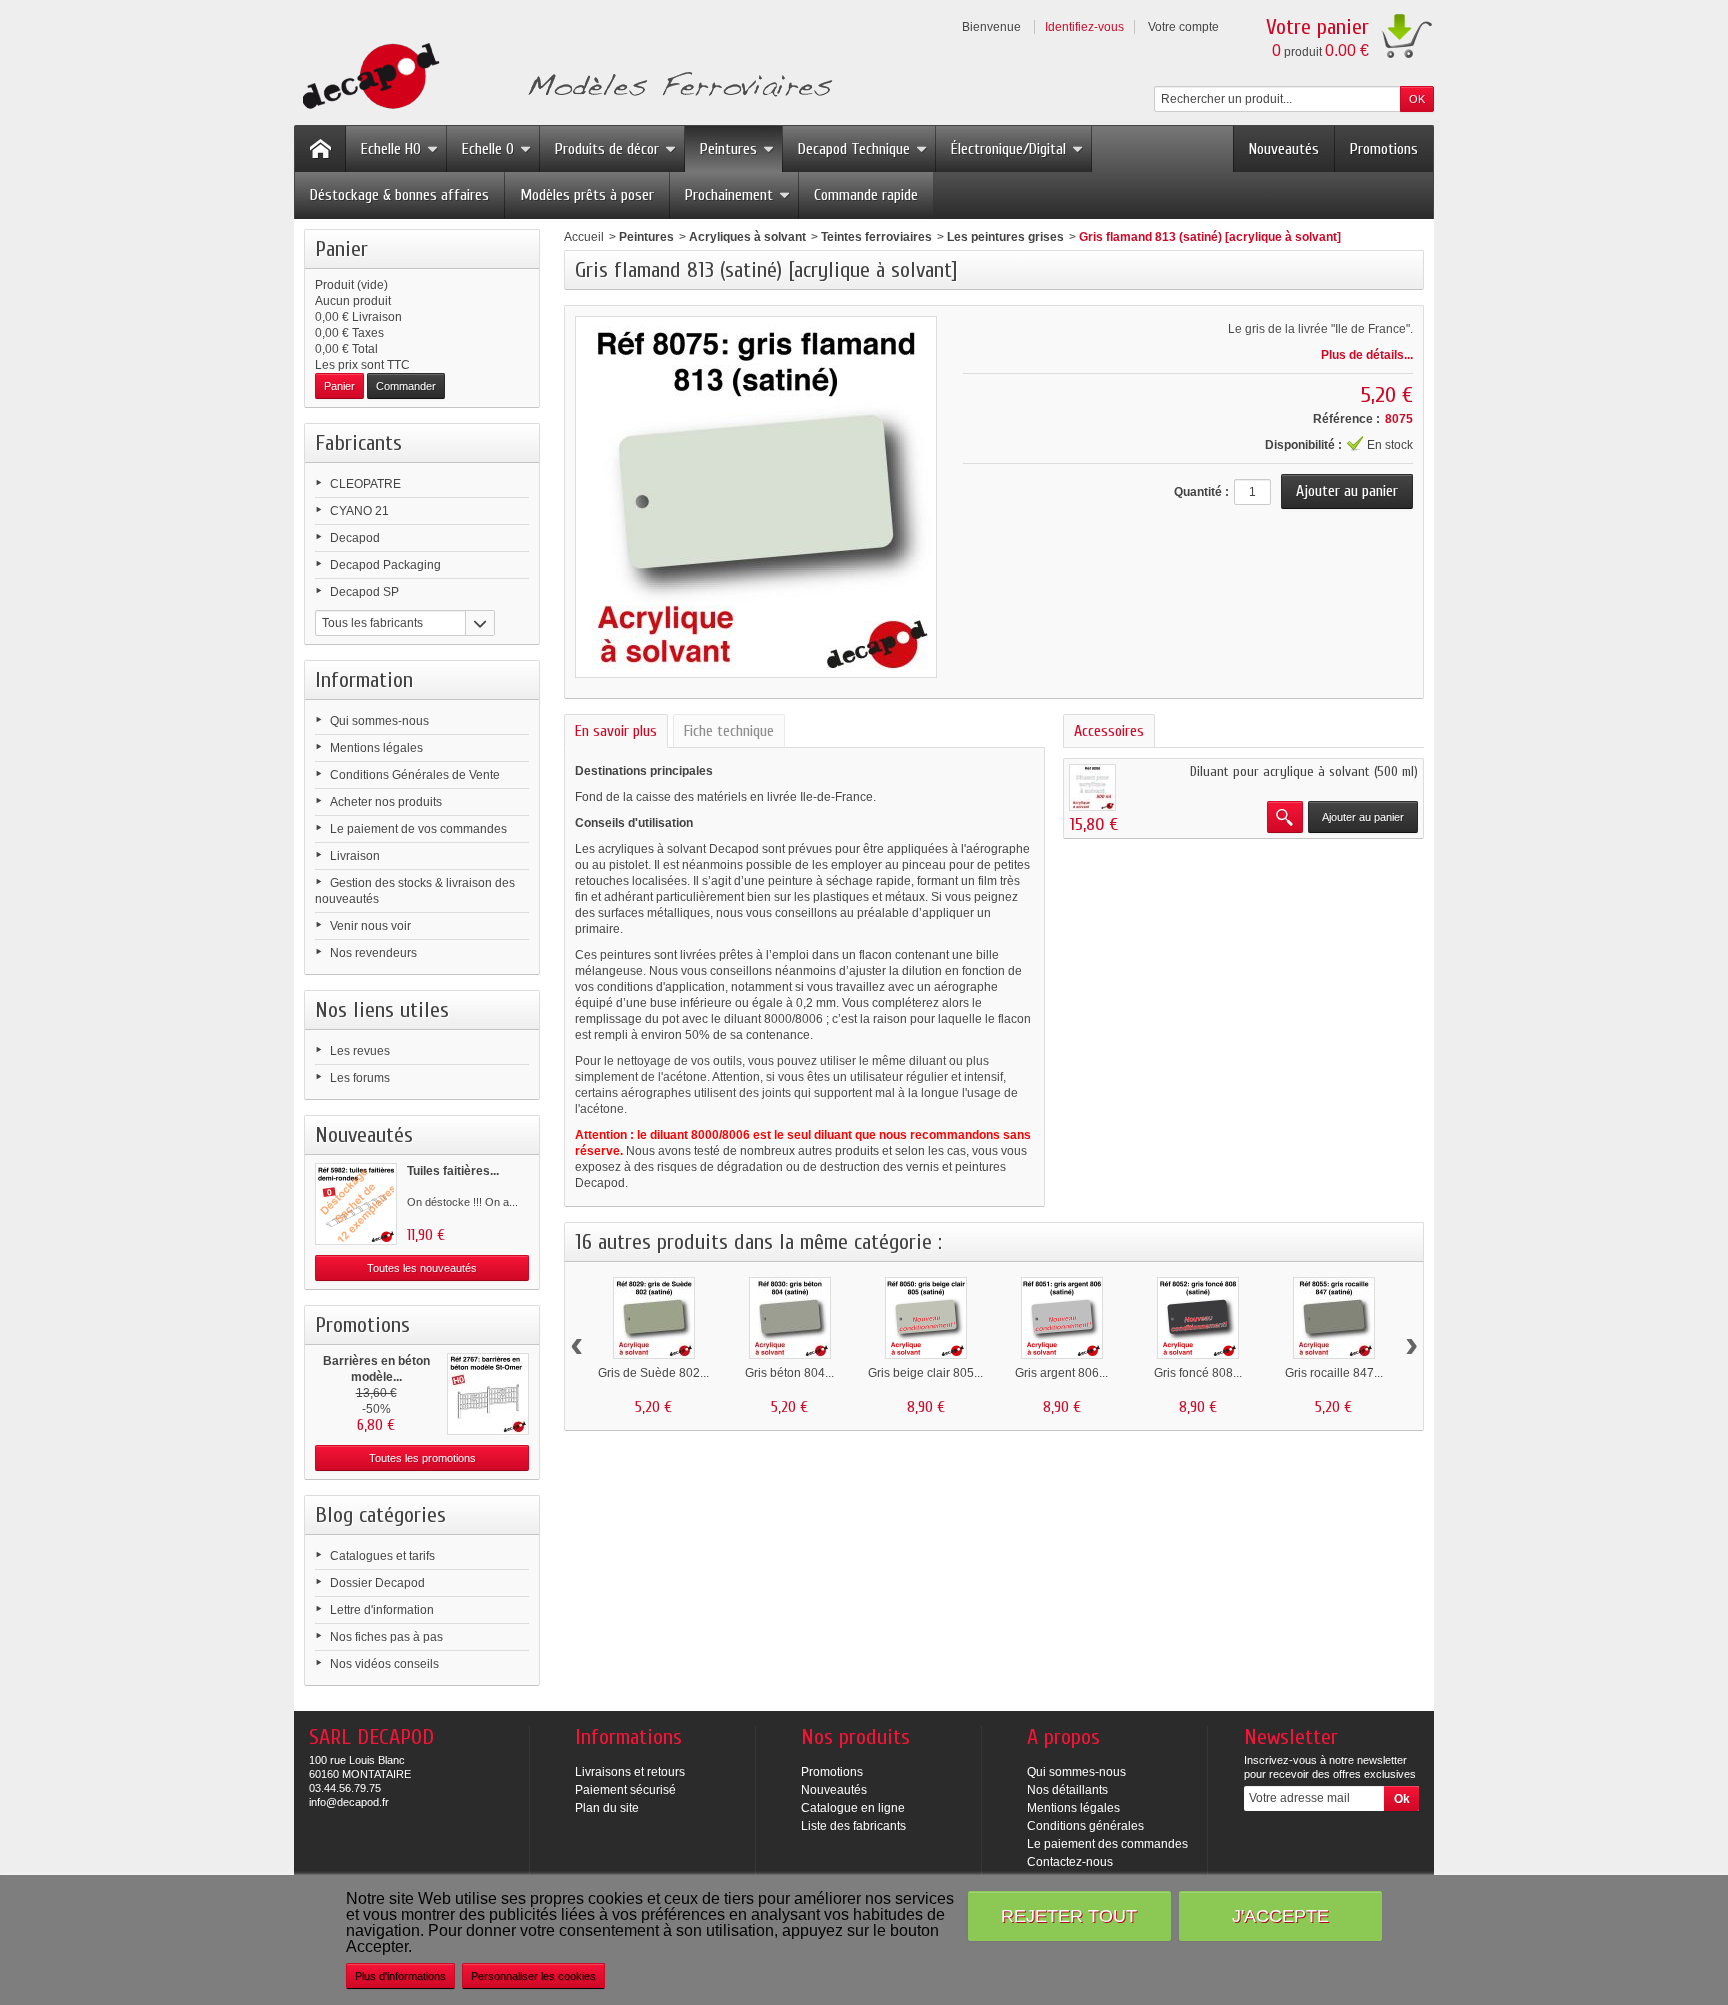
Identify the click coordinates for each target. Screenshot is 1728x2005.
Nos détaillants (1067, 1790)
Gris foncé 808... (1198, 1373)
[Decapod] (563, 78)
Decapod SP (364, 592)
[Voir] (1285, 817)
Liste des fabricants (853, 1826)
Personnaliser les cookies (533, 1976)
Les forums (360, 1078)
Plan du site (607, 1808)
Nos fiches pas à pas (386, 1637)
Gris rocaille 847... (1334, 1373)
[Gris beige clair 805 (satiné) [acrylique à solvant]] (926, 1318)
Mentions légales (376, 748)
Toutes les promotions (422, 1458)
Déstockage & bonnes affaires (399, 195)
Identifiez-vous (1084, 27)
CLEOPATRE (365, 484)
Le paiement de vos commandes (418, 829)
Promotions (1384, 149)
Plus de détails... (1367, 355)
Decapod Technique (854, 149)
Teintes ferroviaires (876, 237)
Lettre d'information (382, 1610)
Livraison (355, 856)
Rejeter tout (1069, 1915)
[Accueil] (320, 149)
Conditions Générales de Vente (415, 775)
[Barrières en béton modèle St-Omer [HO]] (488, 1394)
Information (364, 680)
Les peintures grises (1005, 237)
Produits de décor (607, 149)
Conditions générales (1085, 1826)
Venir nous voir (370, 926)
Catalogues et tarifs (382, 1556)
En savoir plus (616, 731)
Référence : (1346, 419)
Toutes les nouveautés (422, 1268)
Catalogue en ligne (853, 1808)
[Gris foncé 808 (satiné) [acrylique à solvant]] (1198, 1318)
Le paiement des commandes (1107, 1844)
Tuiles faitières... (453, 1171)
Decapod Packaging (385, 565)
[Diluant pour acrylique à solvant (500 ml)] (1092, 787)
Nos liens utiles (382, 1010)
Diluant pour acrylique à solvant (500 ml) (1304, 771)
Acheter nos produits (386, 802)
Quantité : (1201, 492)
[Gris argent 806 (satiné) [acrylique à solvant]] (1062, 1318)
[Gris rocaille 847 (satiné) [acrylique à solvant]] (1334, 1318)
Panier (341, 249)
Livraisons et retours (630, 1772)
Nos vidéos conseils (384, 1664)
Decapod (355, 538)
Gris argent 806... (1061, 1373)
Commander (406, 386)
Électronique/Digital (1008, 149)
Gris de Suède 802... (653, 1373)
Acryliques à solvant (747, 237)
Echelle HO (391, 149)
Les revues (360, 1051)
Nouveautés (1284, 149)
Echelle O (488, 149)
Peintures (728, 149)
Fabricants (358, 443)
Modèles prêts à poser (587, 195)
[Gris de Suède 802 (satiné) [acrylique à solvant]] (654, 1318)
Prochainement (729, 195)
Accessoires (1109, 731)
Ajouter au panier (1363, 817)
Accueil (584, 237)
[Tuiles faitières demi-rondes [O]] (356, 1204)
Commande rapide (866, 195)
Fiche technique (729, 731)
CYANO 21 (359, 511)
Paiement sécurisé (625, 1790)
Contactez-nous (1070, 1862)
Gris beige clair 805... (925, 1373)
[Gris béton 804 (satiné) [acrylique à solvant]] (790, 1318)
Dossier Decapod (377, 1583)
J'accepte (1280, 1915)
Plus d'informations (400, 1976)
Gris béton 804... (789, 1373)
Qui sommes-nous (379, 721)
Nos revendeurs (373, 953)
